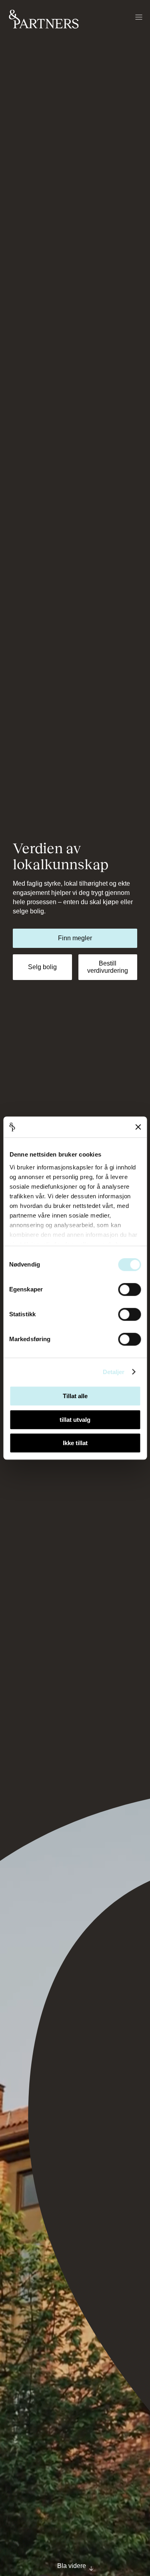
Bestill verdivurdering (108, 967)
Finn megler (75, 938)
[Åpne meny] (139, 18)
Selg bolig (42, 967)
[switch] (129, 1289)
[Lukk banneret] (138, 1127)
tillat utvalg (75, 1420)
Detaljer (114, 1372)
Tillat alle (75, 1396)
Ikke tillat (75, 1443)
